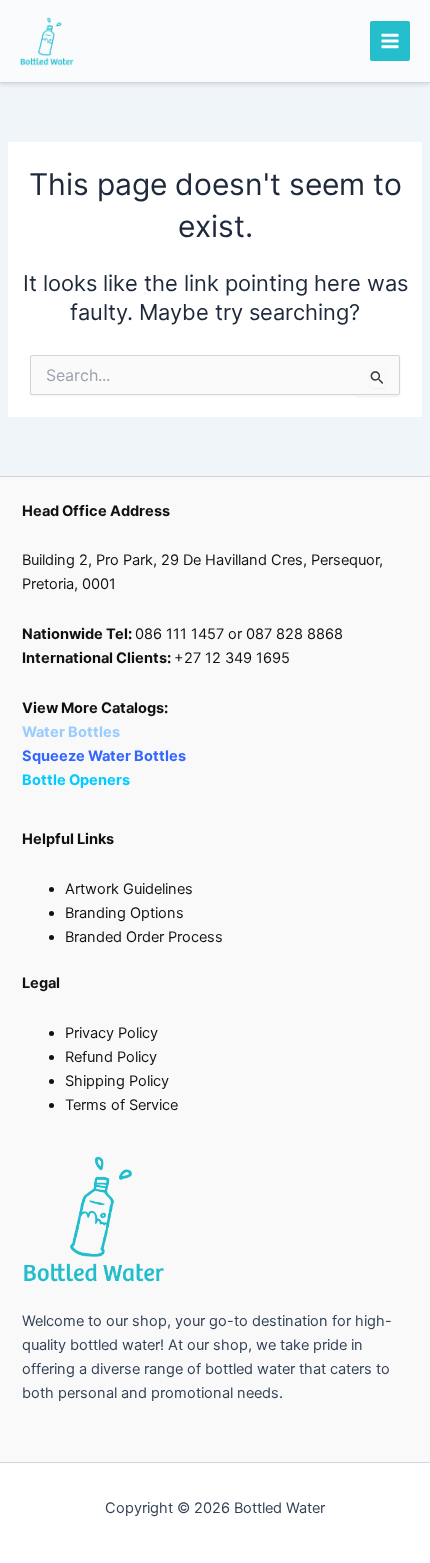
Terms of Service (121, 1105)
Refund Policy (111, 1057)
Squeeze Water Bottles (105, 756)
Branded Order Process (144, 937)
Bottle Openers (76, 780)
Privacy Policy (111, 1033)
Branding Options (124, 913)
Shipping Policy (117, 1081)
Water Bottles (72, 732)
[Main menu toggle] (390, 41)
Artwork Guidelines (129, 889)
